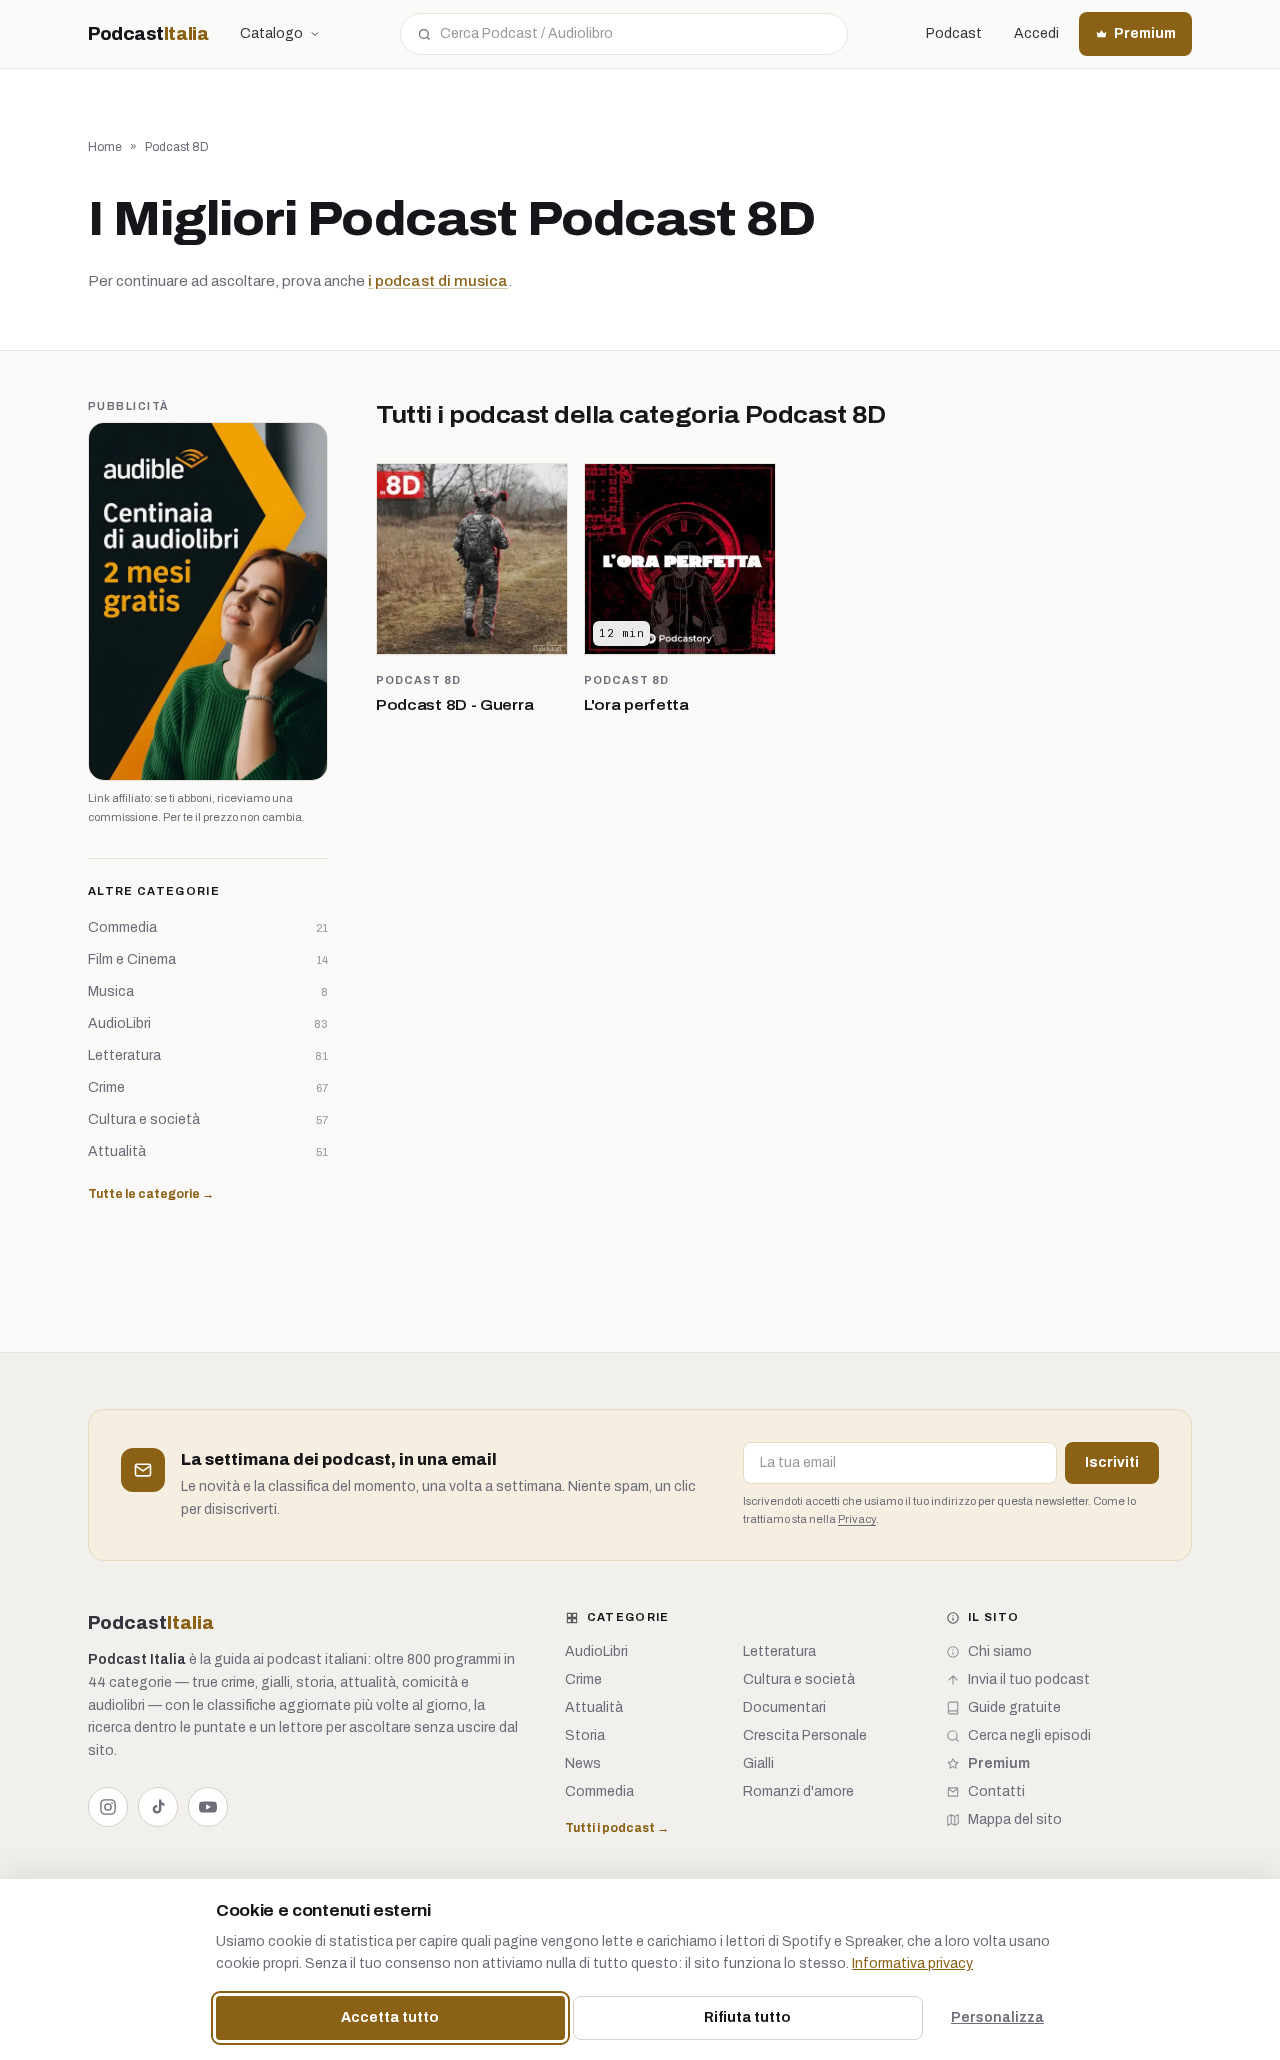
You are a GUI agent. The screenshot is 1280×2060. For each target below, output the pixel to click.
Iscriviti (1112, 1462)
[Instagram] (108, 1807)
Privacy (857, 1519)
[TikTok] (158, 1807)
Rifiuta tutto (747, 2017)
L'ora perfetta (636, 705)
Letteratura (779, 1651)
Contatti (996, 1791)
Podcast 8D (418, 680)
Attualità (594, 1707)
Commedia (599, 1791)
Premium (1145, 33)
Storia (585, 1735)
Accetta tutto (390, 2017)
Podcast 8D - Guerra (454, 705)
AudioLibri (596, 1651)
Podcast (148, 34)
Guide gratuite (1014, 1707)
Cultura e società (799, 1679)
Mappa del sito (1015, 1819)
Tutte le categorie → (151, 1194)
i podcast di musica (438, 281)
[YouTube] (208, 1807)
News (583, 1763)
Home (105, 147)
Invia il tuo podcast (1029, 1679)
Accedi (1036, 33)
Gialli (758, 1763)
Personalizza (997, 2017)
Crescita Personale (805, 1735)
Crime (583, 1679)
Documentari (784, 1707)
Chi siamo (1000, 1651)
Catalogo (271, 33)
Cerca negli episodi (1029, 1735)
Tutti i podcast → (617, 1828)
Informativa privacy (912, 1963)
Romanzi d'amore (798, 1791)
